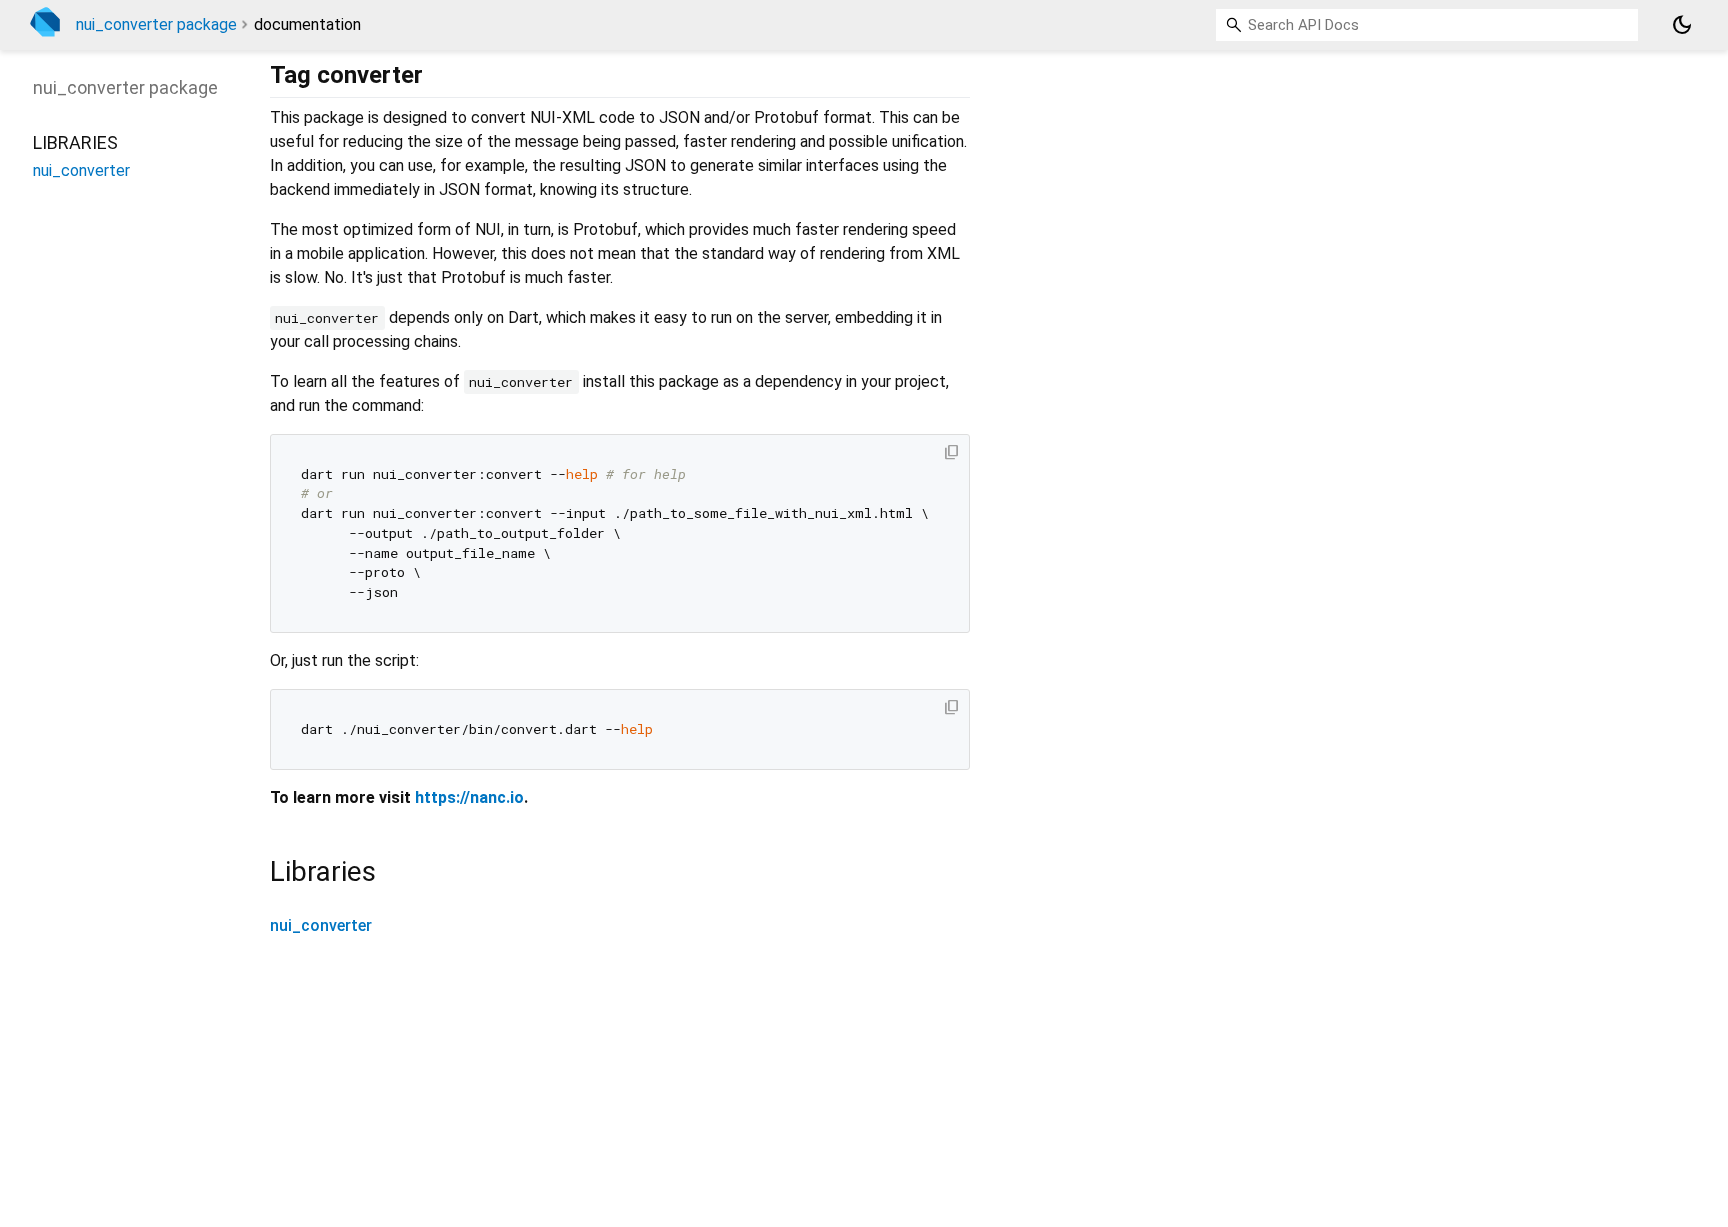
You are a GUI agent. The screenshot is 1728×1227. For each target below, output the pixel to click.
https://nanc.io (469, 797)
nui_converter (321, 925)
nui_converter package (156, 24)
